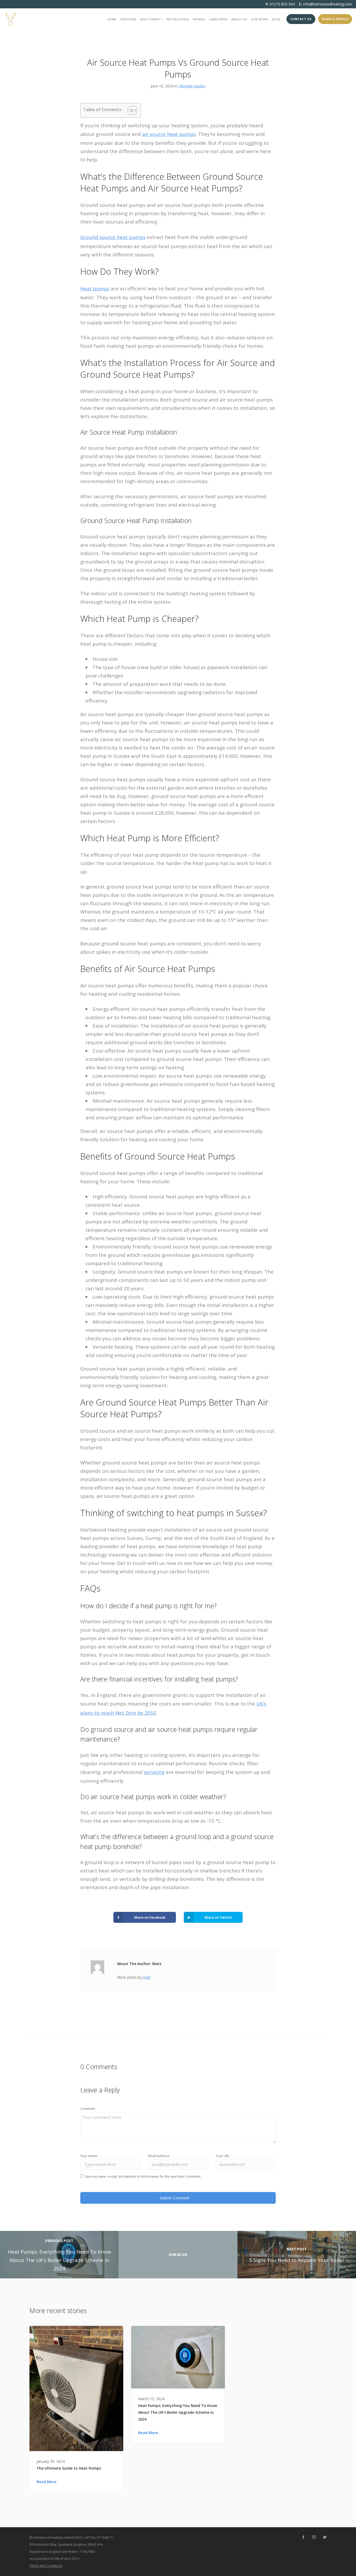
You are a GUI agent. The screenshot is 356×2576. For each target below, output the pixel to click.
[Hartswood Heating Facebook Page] (303, 2537)
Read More (47, 2482)
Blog (276, 19)
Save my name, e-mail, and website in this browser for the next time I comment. (143, 2176)
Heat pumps (95, 289)
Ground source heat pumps (113, 237)
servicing (154, 1772)
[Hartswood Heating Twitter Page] (325, 2537)
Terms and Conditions (46, 2566)
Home (112, 19)
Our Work (260, 19)
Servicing (128, 19)
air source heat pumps (169, 134)
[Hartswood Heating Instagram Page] (314, 2537)
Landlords (218, 19)
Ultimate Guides (192, 86)
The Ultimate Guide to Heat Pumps (69, 2468)
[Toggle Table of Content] (130, 110)
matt (147, 1977)
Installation (177, 19)
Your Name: (89, 2156)
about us (239, 19)
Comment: (88, 2109)
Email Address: (159, 2156)
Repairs (199, 19)
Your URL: (223, 2156)
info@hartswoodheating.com (328, 4)
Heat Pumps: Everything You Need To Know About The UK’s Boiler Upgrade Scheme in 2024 (178, 2412)
